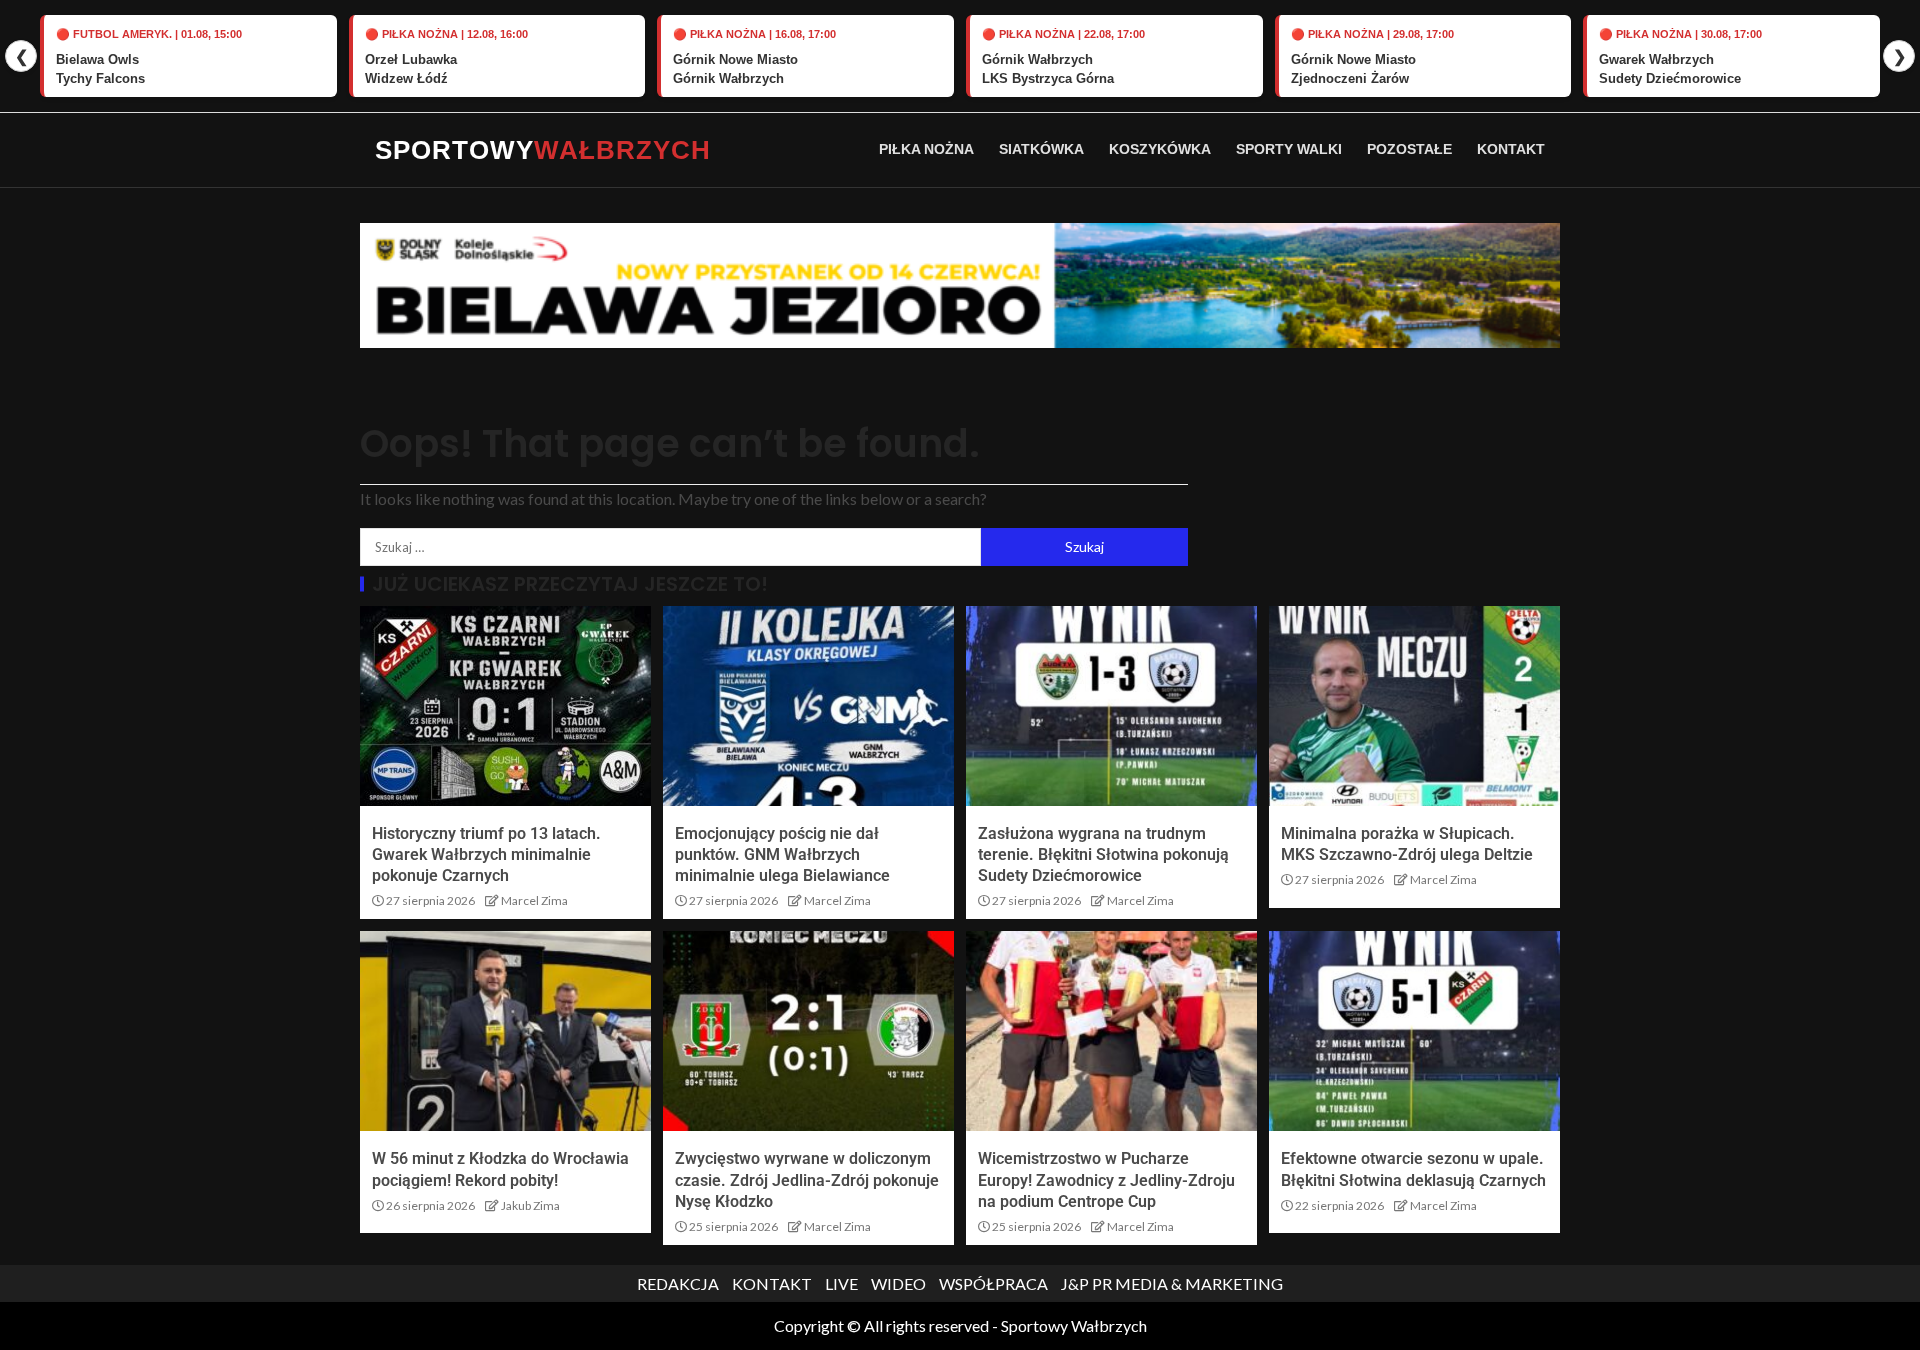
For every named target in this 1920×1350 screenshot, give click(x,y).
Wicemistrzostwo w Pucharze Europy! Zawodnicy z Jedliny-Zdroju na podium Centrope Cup (1106, 1180)
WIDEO (898, 1283)
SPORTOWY (543, 150)
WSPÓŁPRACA (993, 1283)
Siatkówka (1041, 149)
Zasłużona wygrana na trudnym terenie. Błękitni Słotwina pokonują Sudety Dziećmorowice (1103, 855)
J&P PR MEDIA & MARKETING (1172, 1283)
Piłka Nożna (926, 149)
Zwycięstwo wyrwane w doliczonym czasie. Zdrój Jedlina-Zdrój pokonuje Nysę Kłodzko (807, 1180)
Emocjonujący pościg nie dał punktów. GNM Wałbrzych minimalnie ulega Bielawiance (782, 855)
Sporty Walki (1289, 149)
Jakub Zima (530, 1205)
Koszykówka (1160, 149)
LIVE (841, 1283)
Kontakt (1511, 149)
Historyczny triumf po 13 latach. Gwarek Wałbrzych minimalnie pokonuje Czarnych (486, 855)
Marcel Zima (534, 900)
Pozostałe (1409, 149)
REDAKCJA (678, 1283)
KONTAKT (772, 1283)
